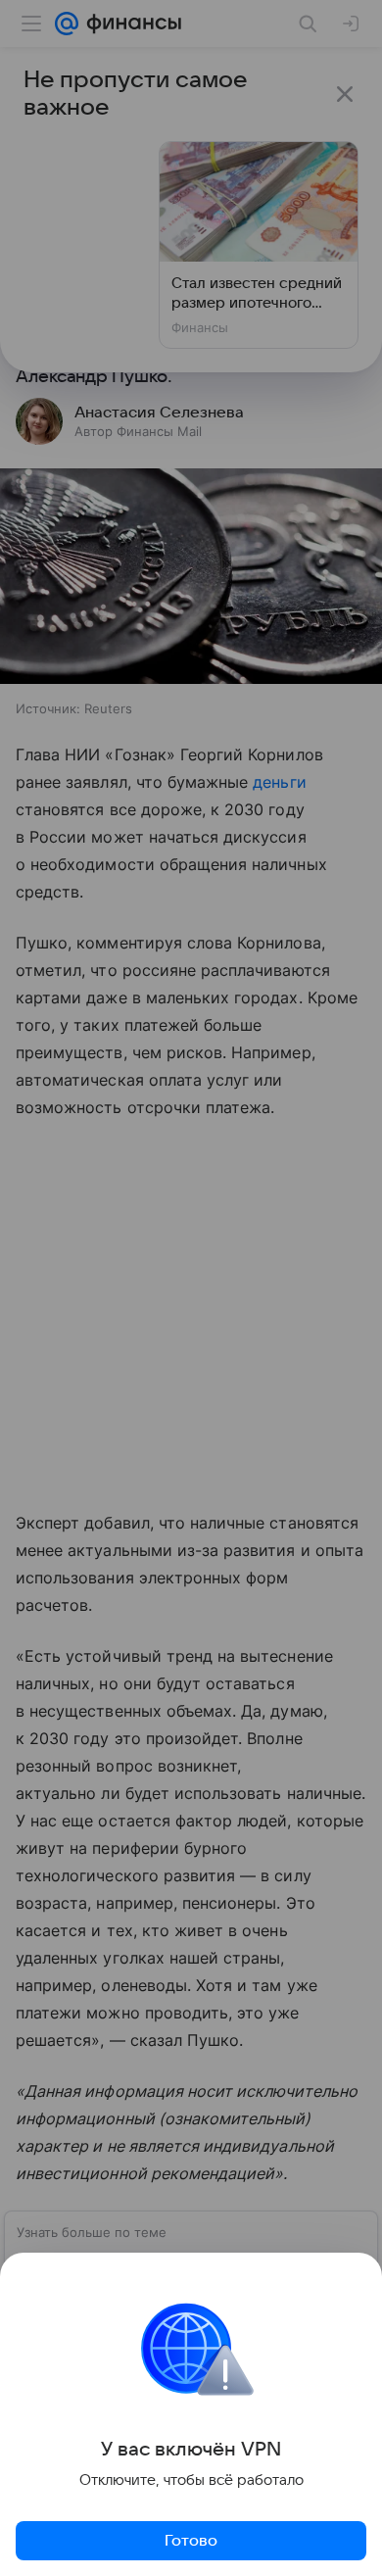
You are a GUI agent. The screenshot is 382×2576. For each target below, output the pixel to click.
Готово (191, 2541)
